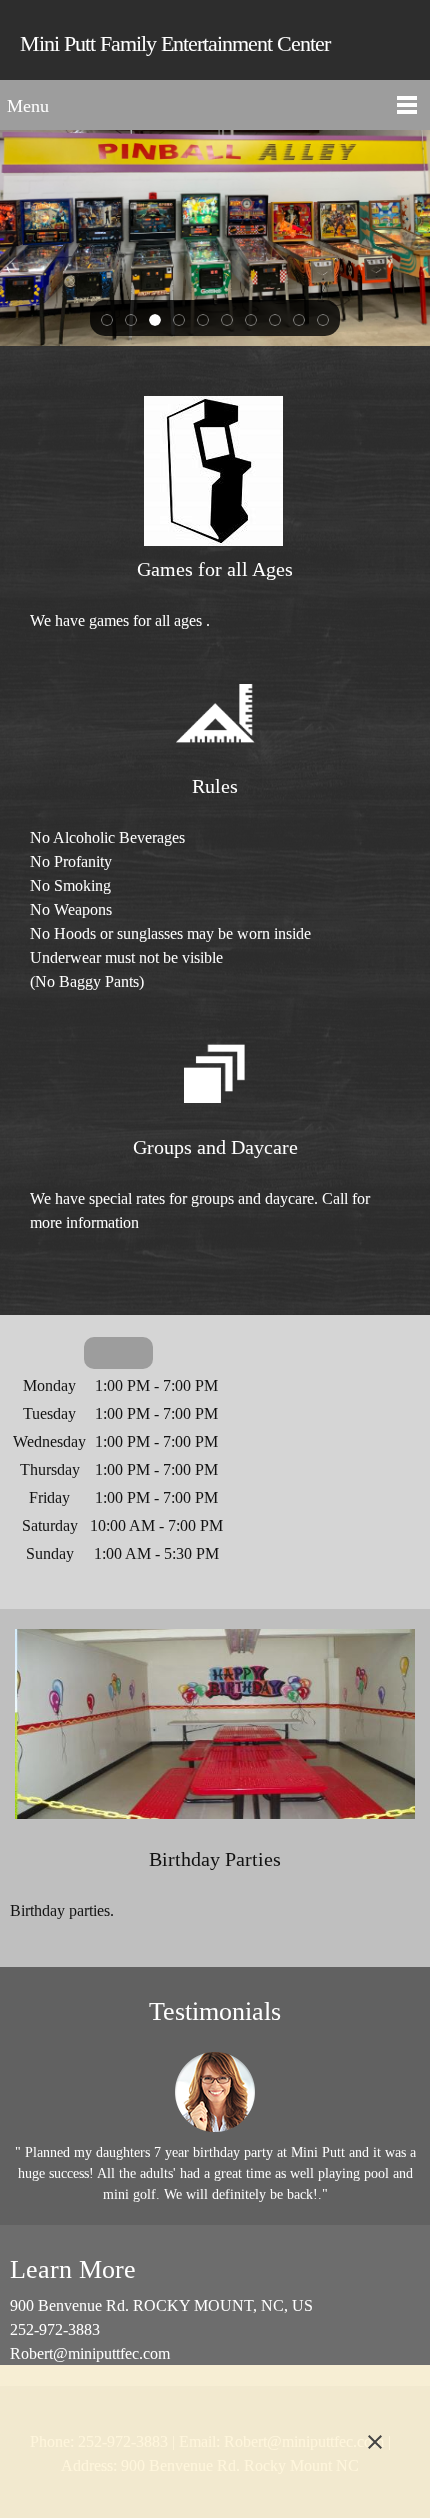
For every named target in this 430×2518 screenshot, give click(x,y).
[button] (107, 319)
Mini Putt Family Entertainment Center (175, 43)
